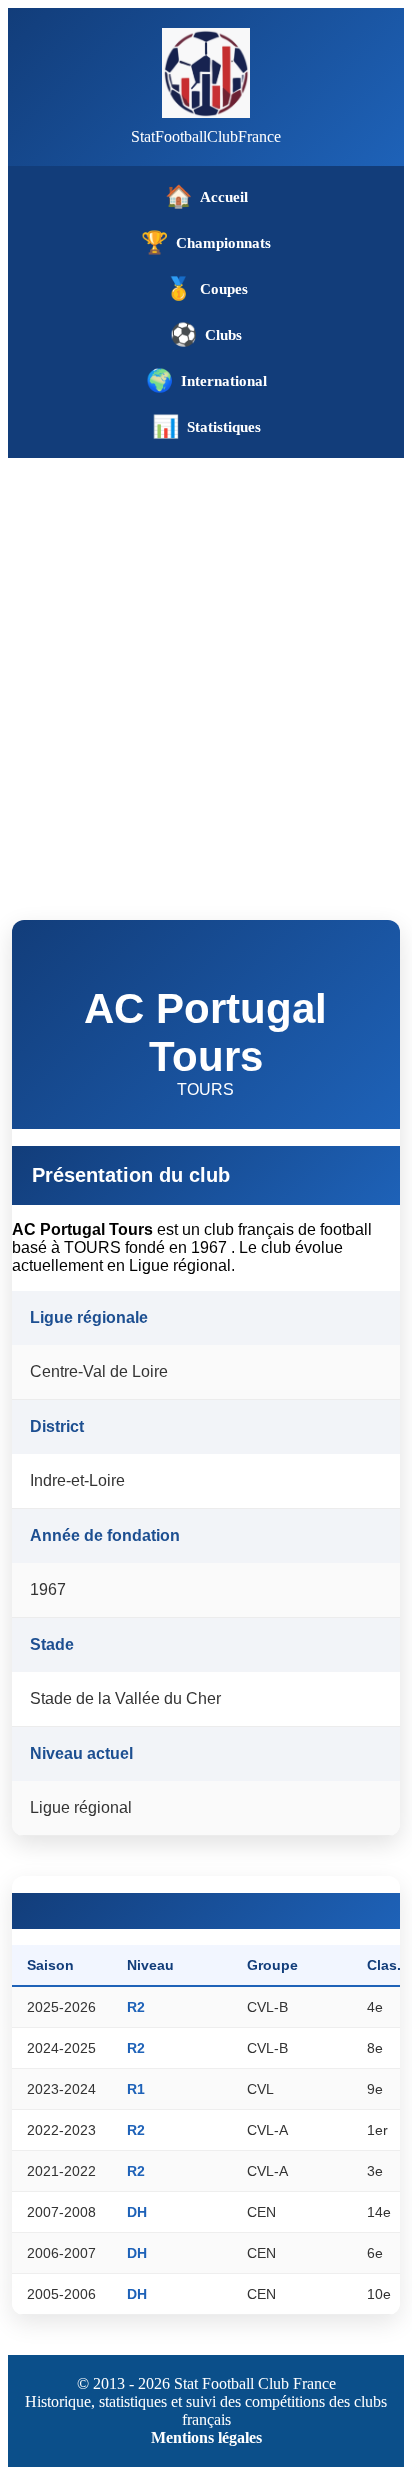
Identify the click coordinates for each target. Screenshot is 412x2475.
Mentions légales (206, 2437)
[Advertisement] (206, 674)
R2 (136, 2007)
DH (137, 2212)
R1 (136, 2089)
